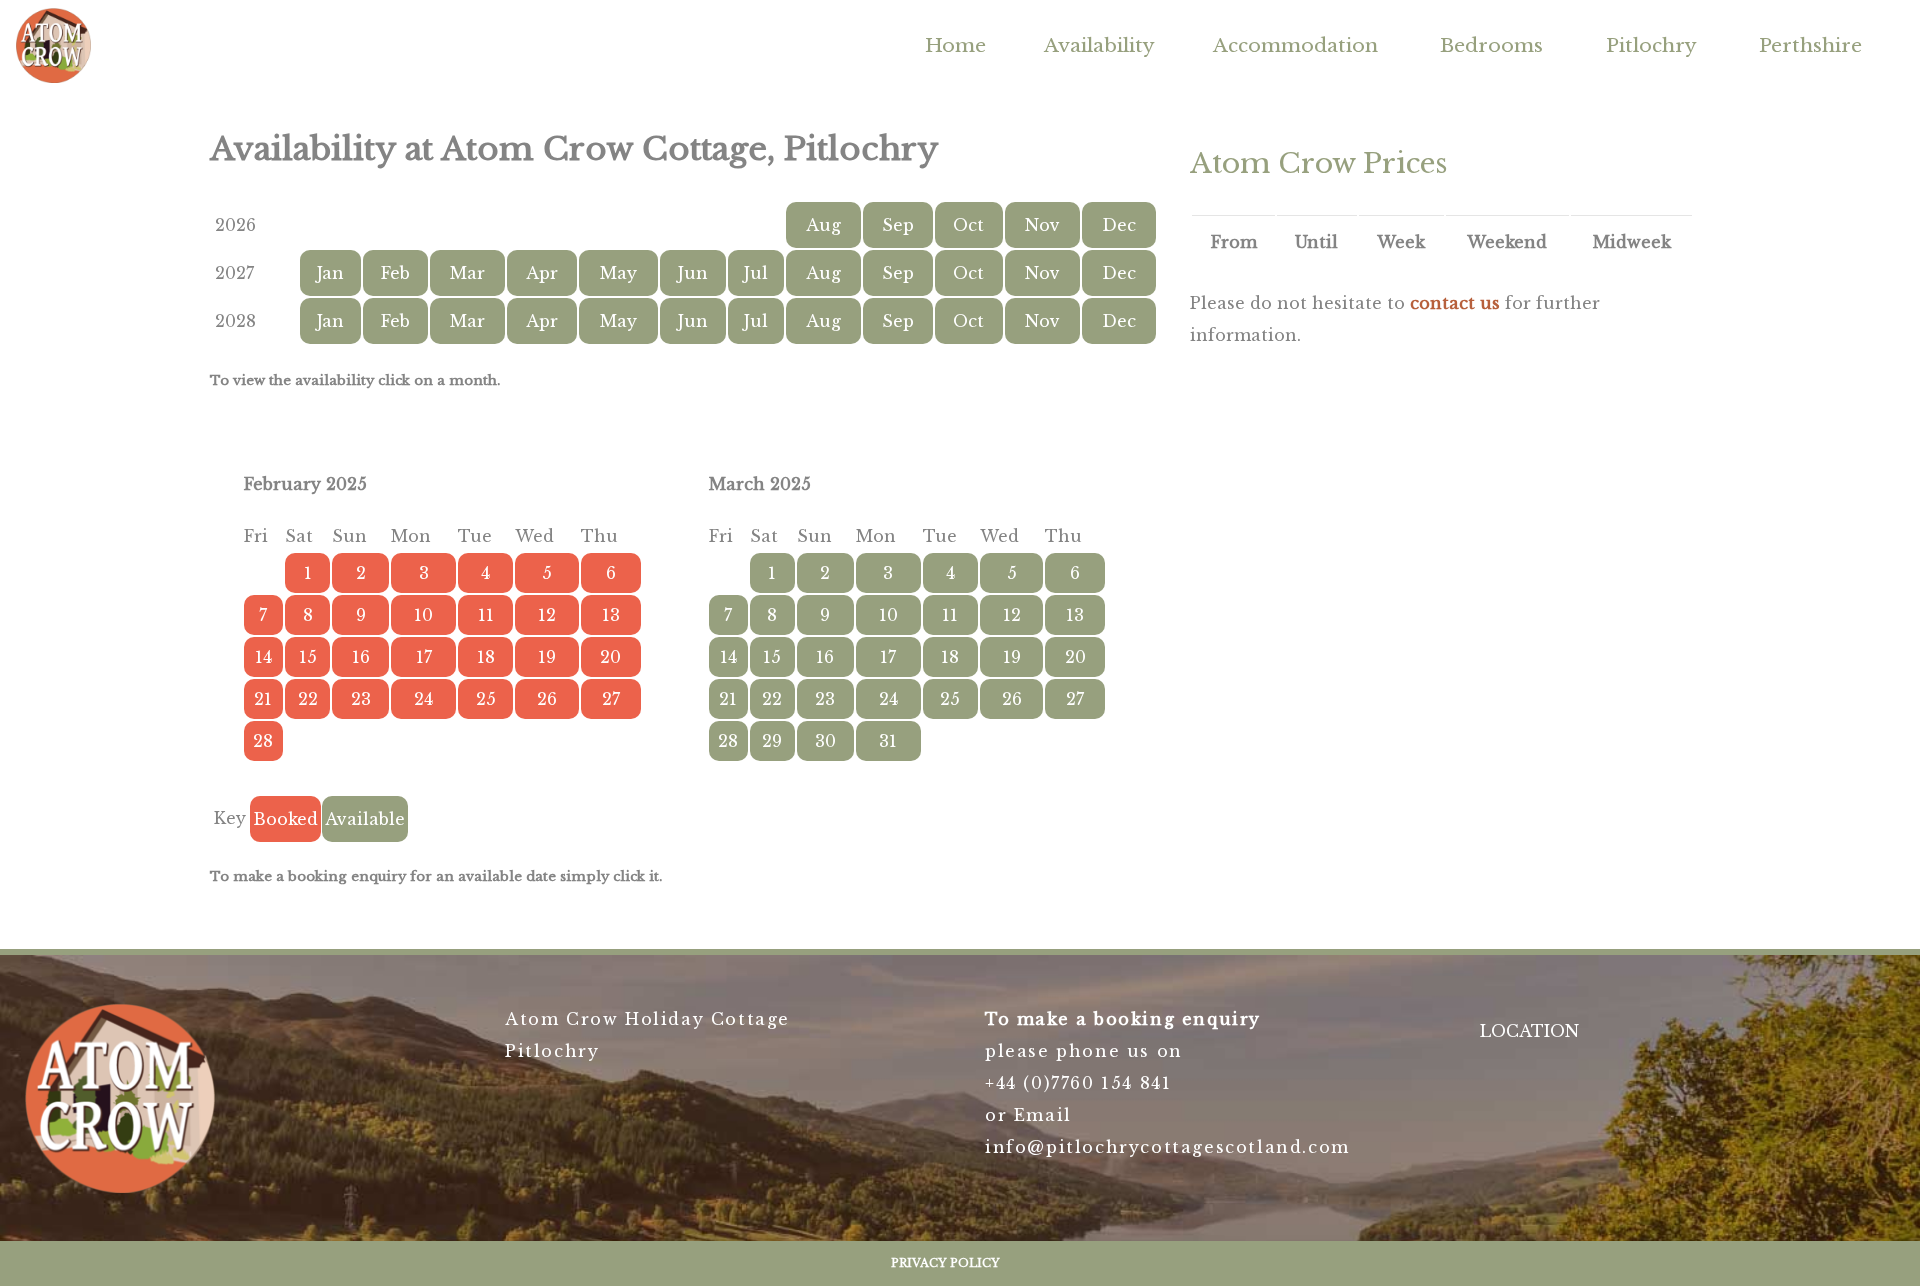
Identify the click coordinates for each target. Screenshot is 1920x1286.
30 (825, 741)
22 (772, 699)
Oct (968, 225)
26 (1012, 699)
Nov (1042, 225)
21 (728, 699)
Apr (542, 273)
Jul (756, 273)
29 (772, 741)
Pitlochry (1651, 45)
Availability (1099, 45)
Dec (1119, 225)
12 (1012, 615)
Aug (823, 225)
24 (888, 699)
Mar (467, 273)
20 (1075, 657)
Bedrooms (1491, 45)
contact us (1455, 303)
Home (955, 45)
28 (728, 741)
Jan (330, 273)
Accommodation (1295, 45)
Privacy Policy (945, 1263)
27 (1075, 699)
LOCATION (1529, 1031)
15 (772, 657)
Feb (395, 273)
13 (1075, 615)
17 (888, 657)
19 (1012, 657)
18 (950, 657)
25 (950, 699)
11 (950, 615)
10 (888, 615)
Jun (693, 273)
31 (888, 741)
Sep (898, 225)
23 (825, 699)
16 (825, 657)
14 (728, 657)
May (618, 273)
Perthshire (1810, 45)
